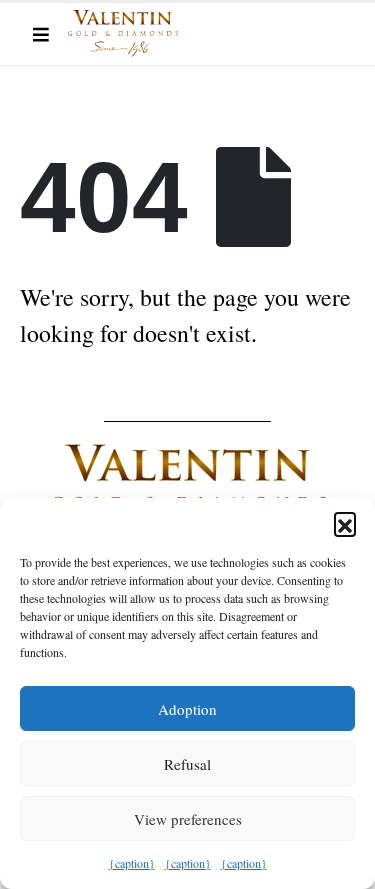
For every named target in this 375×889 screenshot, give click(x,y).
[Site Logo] (123, 33)
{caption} (132, 863)
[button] (345, 523)
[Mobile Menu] (41, 34)
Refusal (187, 764)
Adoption (187, 709)
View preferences (188, 819)
